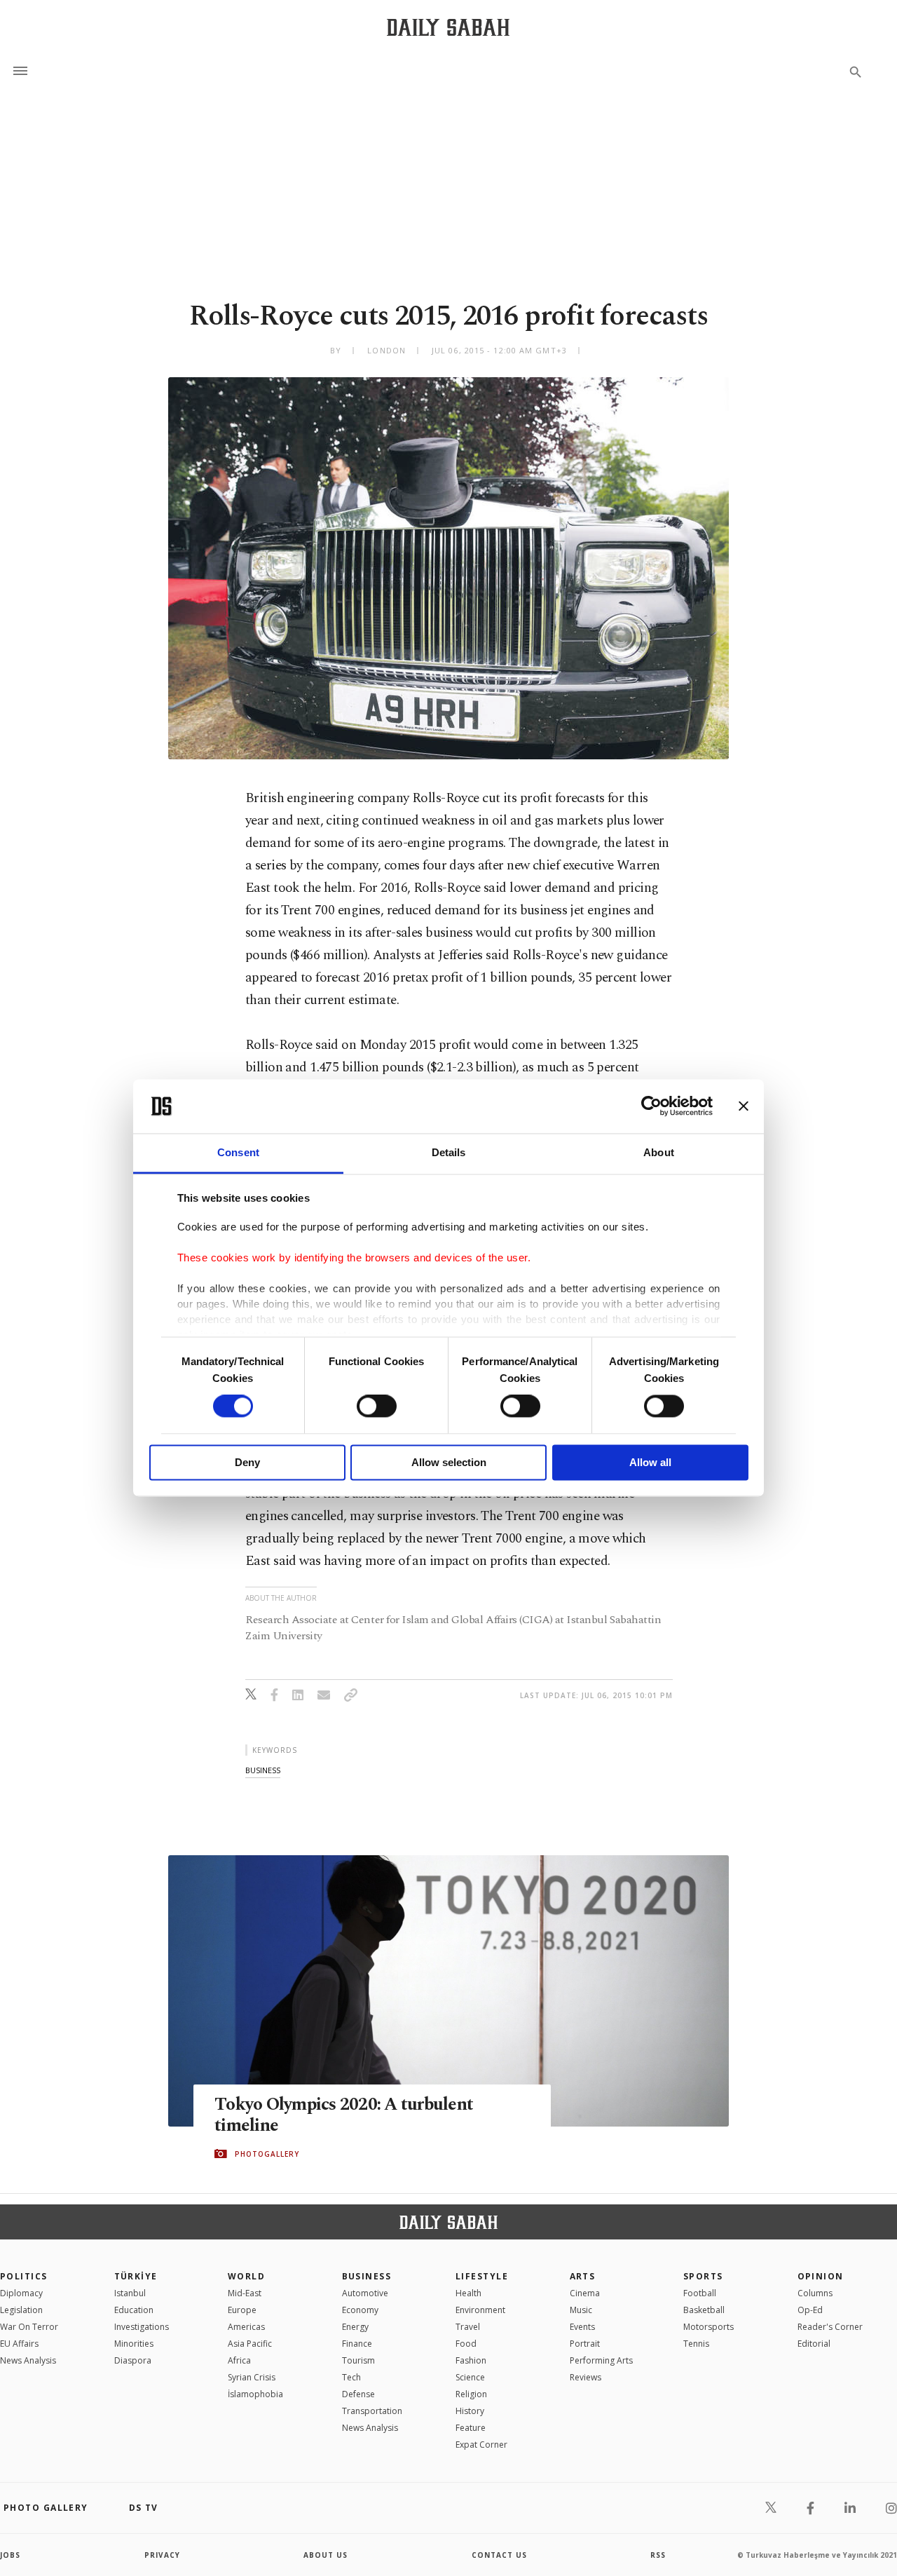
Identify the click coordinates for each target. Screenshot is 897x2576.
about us (326, 2555)
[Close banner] (744, 1106)
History (470, 2411)
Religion (471, 2394)
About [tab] (659, 1152)
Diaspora (133, 2360)
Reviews (586, 2377)
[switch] (377, 1406)
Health (468, 2293)
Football (700, 2293)
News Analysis (28, 2360)
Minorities (134, 2344)
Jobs (10, 2555)
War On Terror (29, 2327)
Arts (583, 2276)
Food (466, 2344)
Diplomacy (21, 2293)
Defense (358, 2394)
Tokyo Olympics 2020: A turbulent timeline (344, 2115)
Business (367, 2276)
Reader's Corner (830, 2327)
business (263, 1770)
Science (470, 2377)
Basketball (704, 2310)
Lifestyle (482, 2276)
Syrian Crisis (252, 2377)
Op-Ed (810, 2310)
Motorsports (708, 2327)
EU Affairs (19, 2344)
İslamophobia (255, 2394)
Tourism (358, 2360)
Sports (703, 2276)
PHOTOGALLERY (267, 2154)
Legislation (21, 2310)
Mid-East (245, 2293)
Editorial (814, 2344)
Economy (360, 2310)
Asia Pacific (250, 2344)
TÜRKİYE (136, 2276)
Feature (471, 2428)
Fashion (471, 2360)
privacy (162, 2555)
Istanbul (130, 2293)
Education (134, 2310)
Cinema (585, 2293)
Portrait (585, 2344)
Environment (480, 2310)
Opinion (821, 2276)
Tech (351, 2377)
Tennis (696, 2344)
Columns (815, 2293)
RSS (658, 2555)
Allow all (650, 1462)
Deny (247, 1462)
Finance (357, 2344)
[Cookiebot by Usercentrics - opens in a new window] (651, 1106)
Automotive (365, 2293)
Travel (468, 2327)
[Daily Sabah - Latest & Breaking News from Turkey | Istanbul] (448, 27)
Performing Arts (601, 2360)
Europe (242, 2310)
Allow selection (449, 1462)
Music (581, 2310)
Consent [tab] (238, 1152)
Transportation (372, 2411)
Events (582, 2327)
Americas (246, 2327)
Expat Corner (481, 2445)
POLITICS (24, 2276)
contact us (499, 2555)
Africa (239, 2360)
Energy (355, 2327)
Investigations (142, 2327)
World (246, 2276)
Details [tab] (449, 1152)
